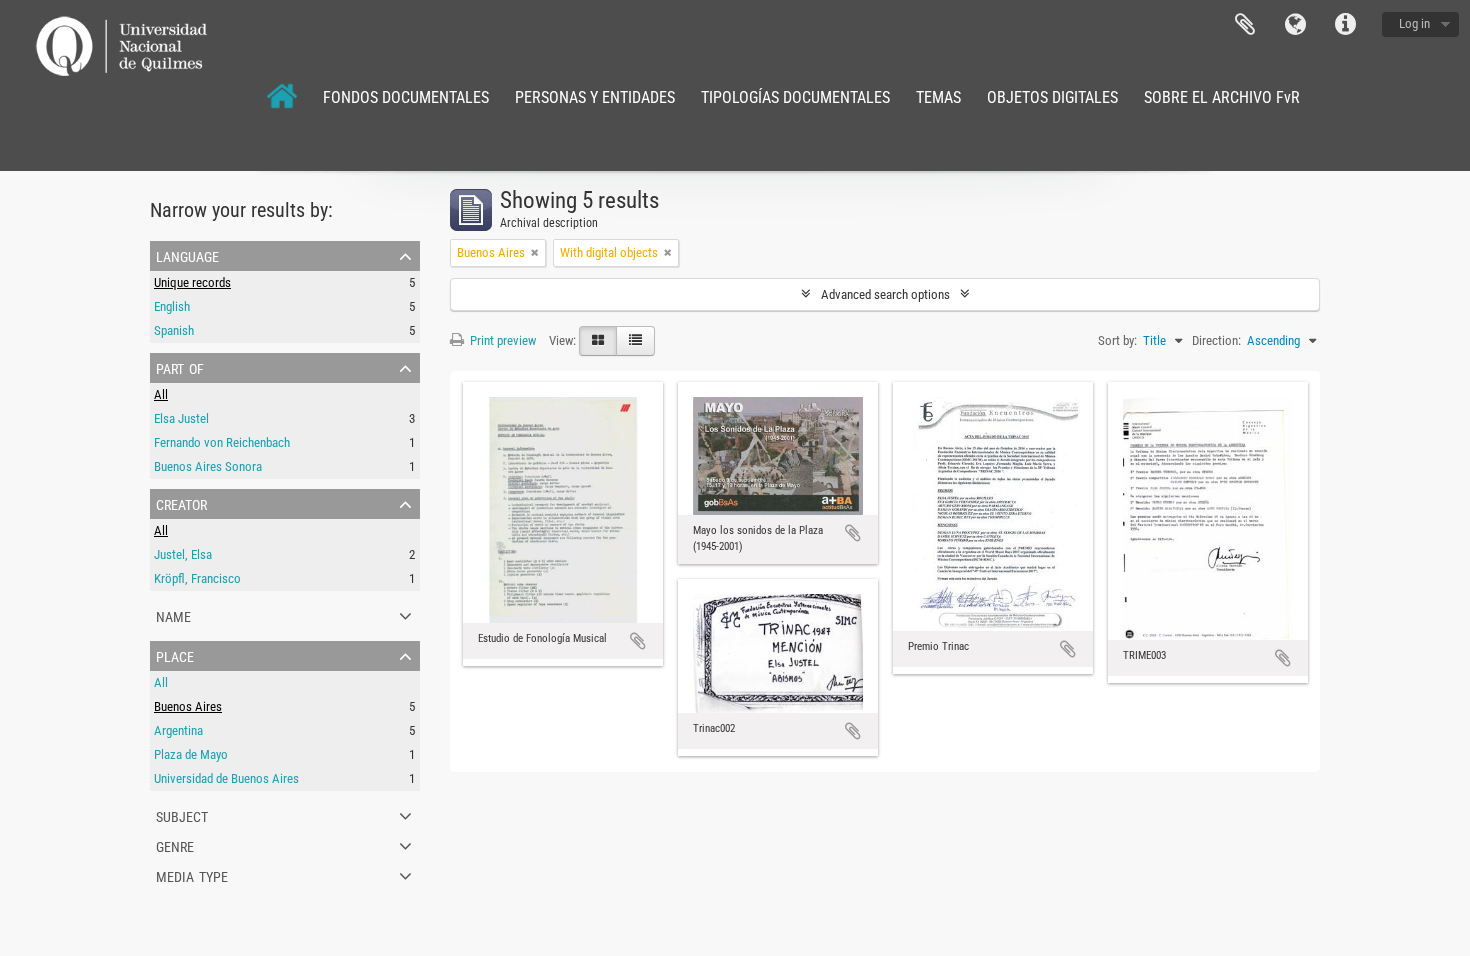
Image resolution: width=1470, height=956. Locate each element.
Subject (182, 815)
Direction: (1216, 340)
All (161, 394)
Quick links (1345, 25)
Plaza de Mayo (191, 754)
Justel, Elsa (183, 554)
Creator (181, 503)
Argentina (178, 730)
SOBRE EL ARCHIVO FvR (1222, 97)
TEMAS (938, 97)
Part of (180, 367)
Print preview (501, 340)
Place (175, 655)
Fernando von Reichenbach (222, 442)
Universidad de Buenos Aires (226, 778)
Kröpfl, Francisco (197, 578)
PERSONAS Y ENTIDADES (595, 97)
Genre (175, 845)
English (172, 306)
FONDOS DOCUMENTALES (406, 97)
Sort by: (1117, 340)
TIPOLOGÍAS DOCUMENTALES (795, 97)
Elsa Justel (181, 418)
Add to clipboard (638, 641)
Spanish (174, 330)
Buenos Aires (188, 706)
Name (173, 615)
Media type (192, 875)
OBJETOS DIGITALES (1052, 97)
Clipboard (1245, 25)
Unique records (192, 282)
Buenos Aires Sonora (208, 466)
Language (1295, 25)
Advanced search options (885, 294)
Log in (1414, 23)
